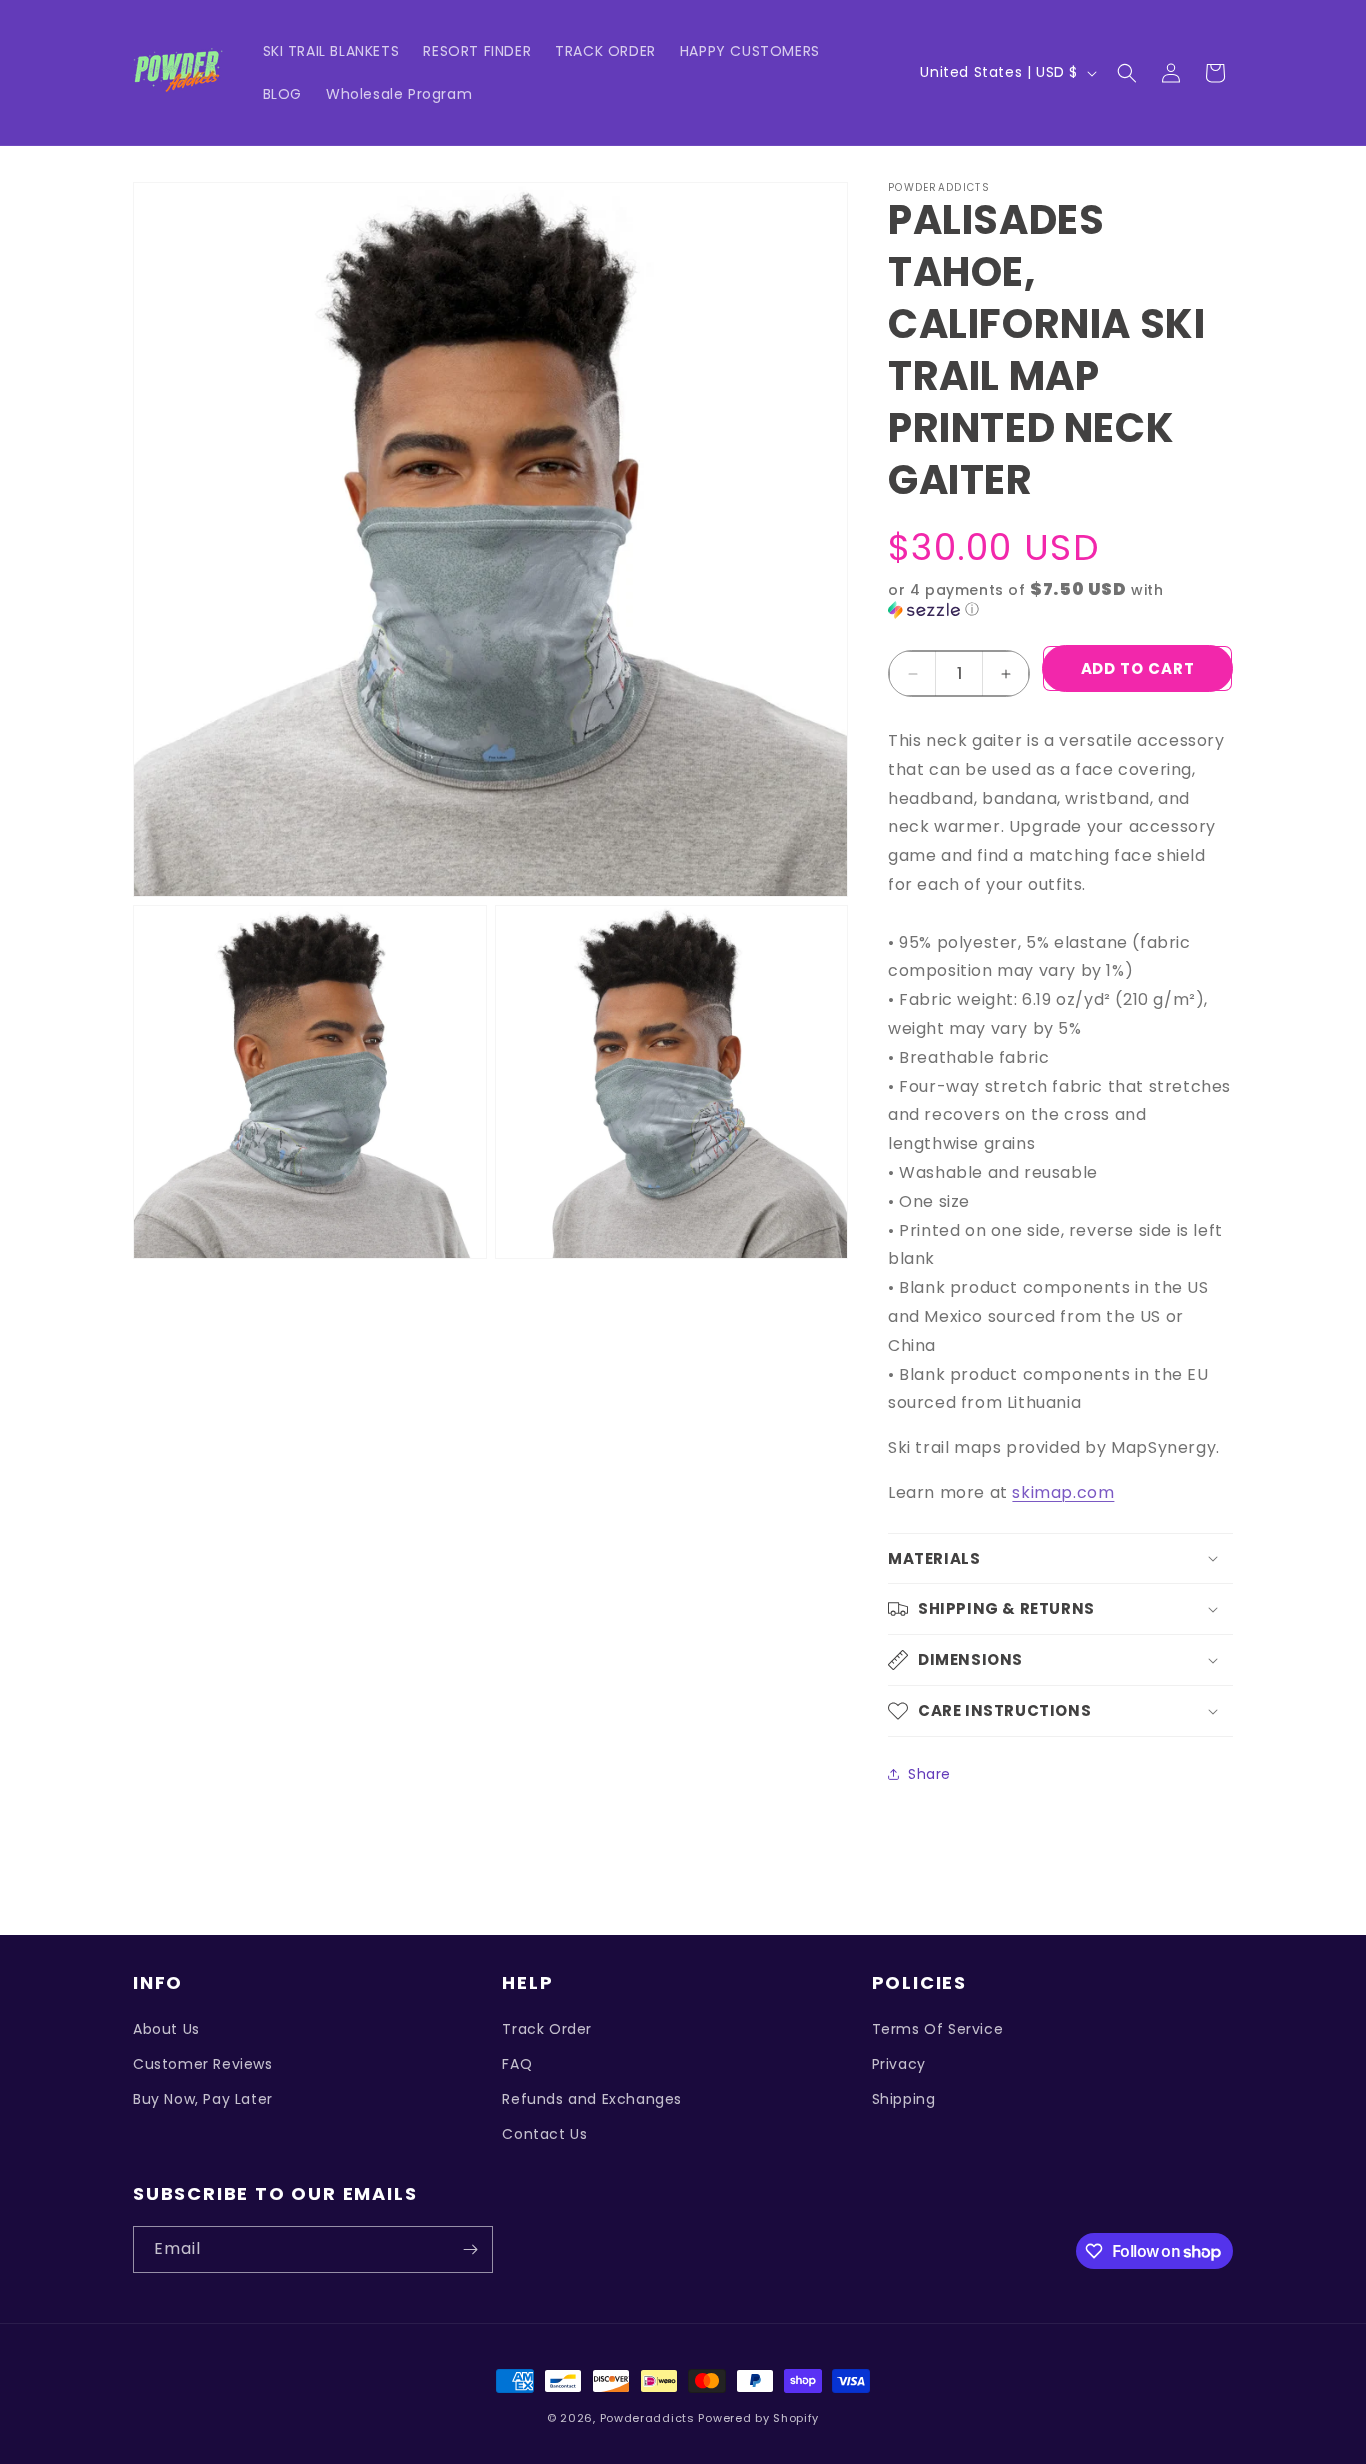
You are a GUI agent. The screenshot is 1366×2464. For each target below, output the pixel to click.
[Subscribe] (470, 2249)
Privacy (899, 2064)
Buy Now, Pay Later (203, 2099)
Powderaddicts (647, 2418)
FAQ (517, 2064)
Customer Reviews (203, 2064)
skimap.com (1063, 1492)
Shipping (904, 2099)
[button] (1127, 73)
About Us (166, 2029)
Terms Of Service (938, 2029)
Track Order (547, 2029)
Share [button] (929, 1774)
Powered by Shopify (758, 2418)
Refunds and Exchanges (592, 2099)
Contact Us (544, 2134)
